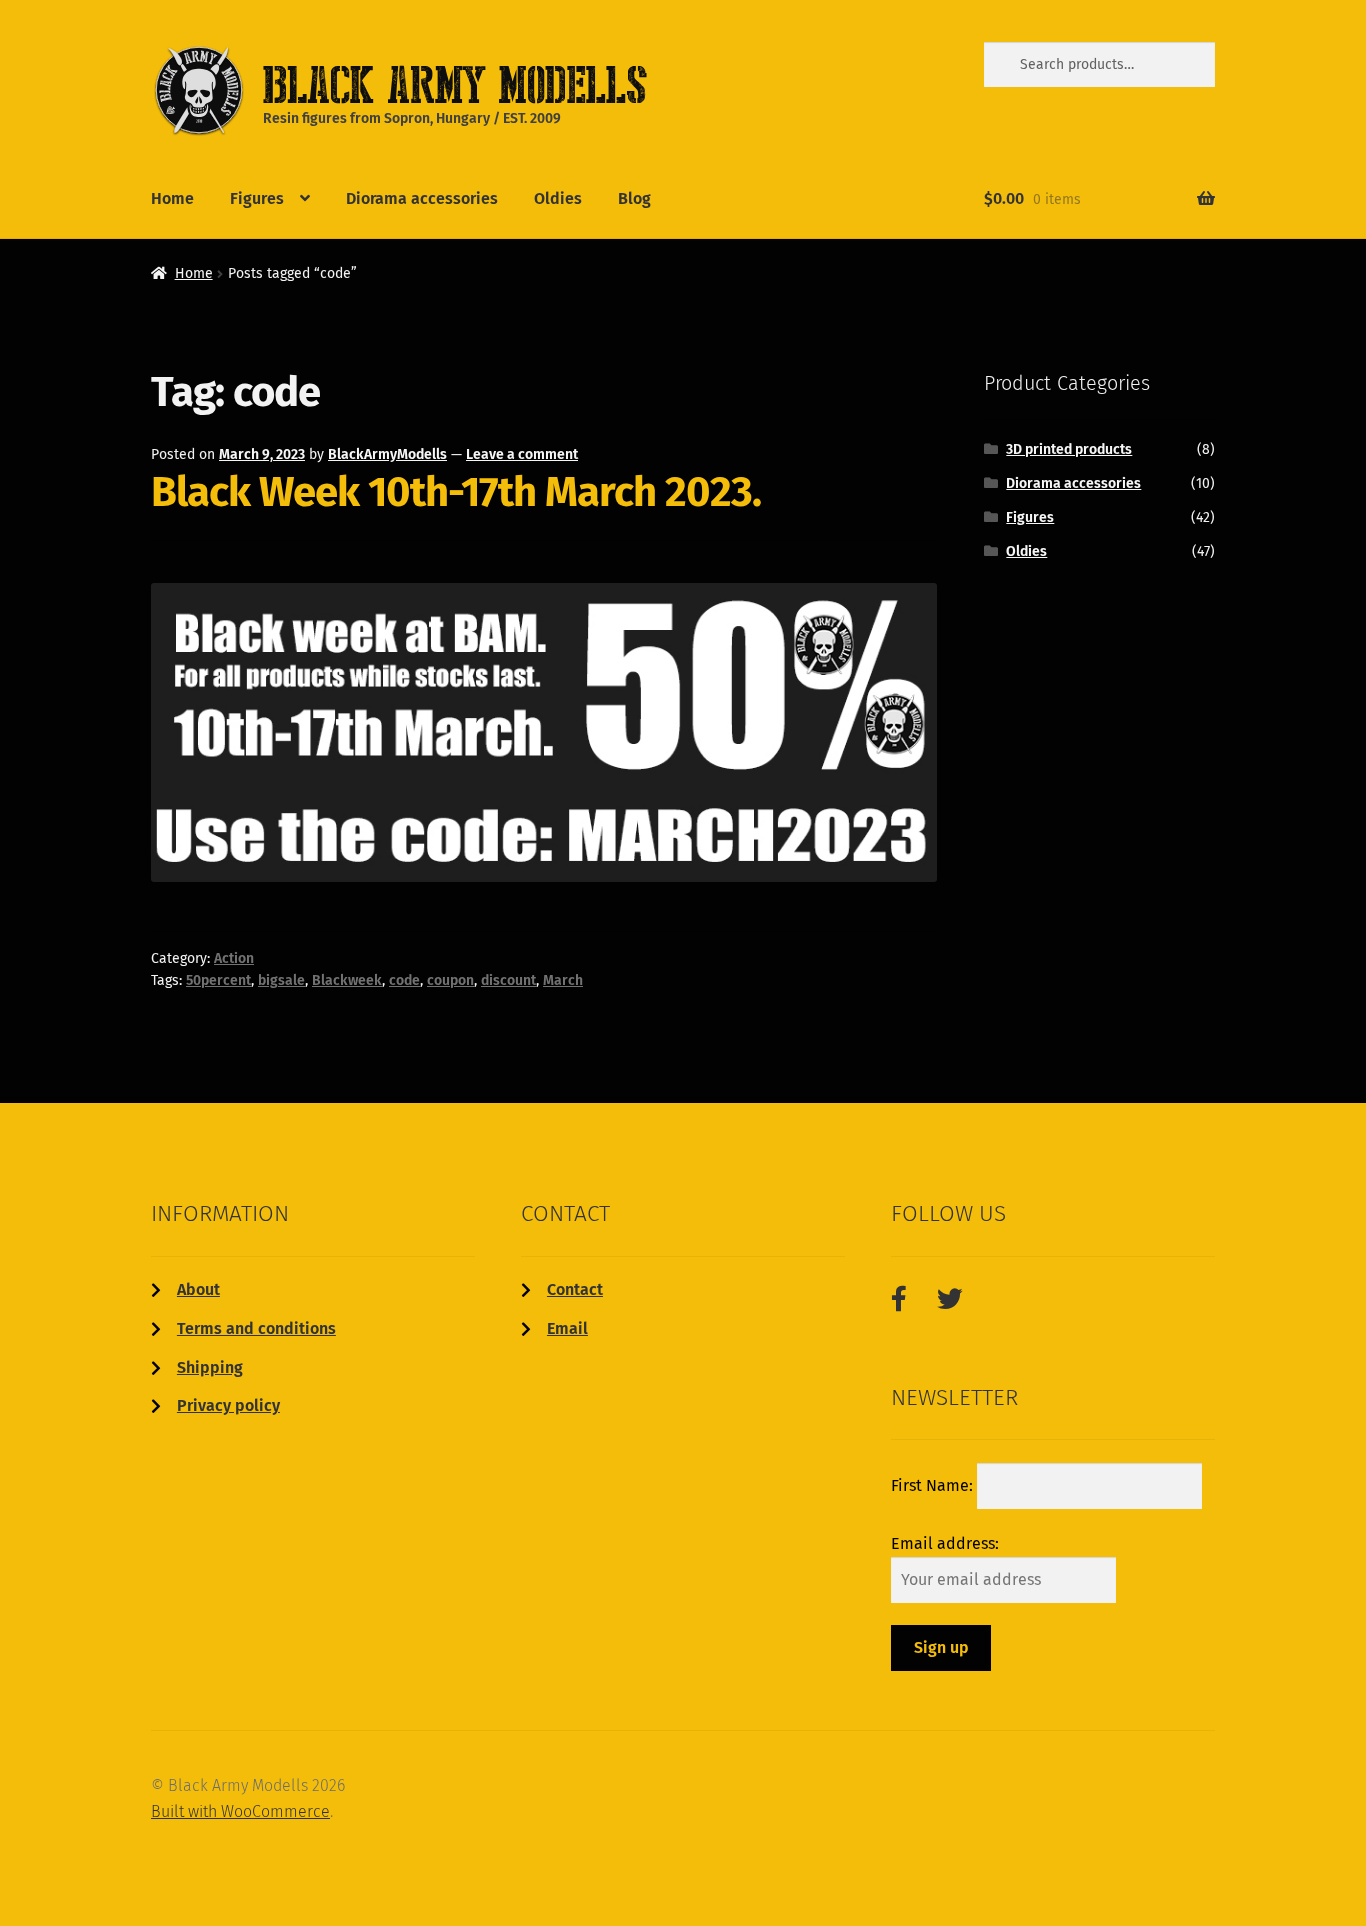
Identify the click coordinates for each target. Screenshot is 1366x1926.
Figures (257, 198)
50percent (218, 980)
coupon (450, 980)
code (404, 980)
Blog (634, 198)
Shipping (210, 1367)
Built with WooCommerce (240, 1811)
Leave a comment (522, 454)
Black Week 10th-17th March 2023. (456, 492)
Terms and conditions (256, 1328)
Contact (575, 1289)
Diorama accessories (422, 198)
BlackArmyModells (387, 454)
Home (172, 198)
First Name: (934, 1485)
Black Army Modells (424, 84)
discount (508, 980)
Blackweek (347, 980)
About (198, 1289)
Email (567, 1328)
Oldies (558, 198)
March (563, 980)
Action (234, 958)
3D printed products (1069, 449)
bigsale (281, 980)
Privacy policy (228, 1405)
